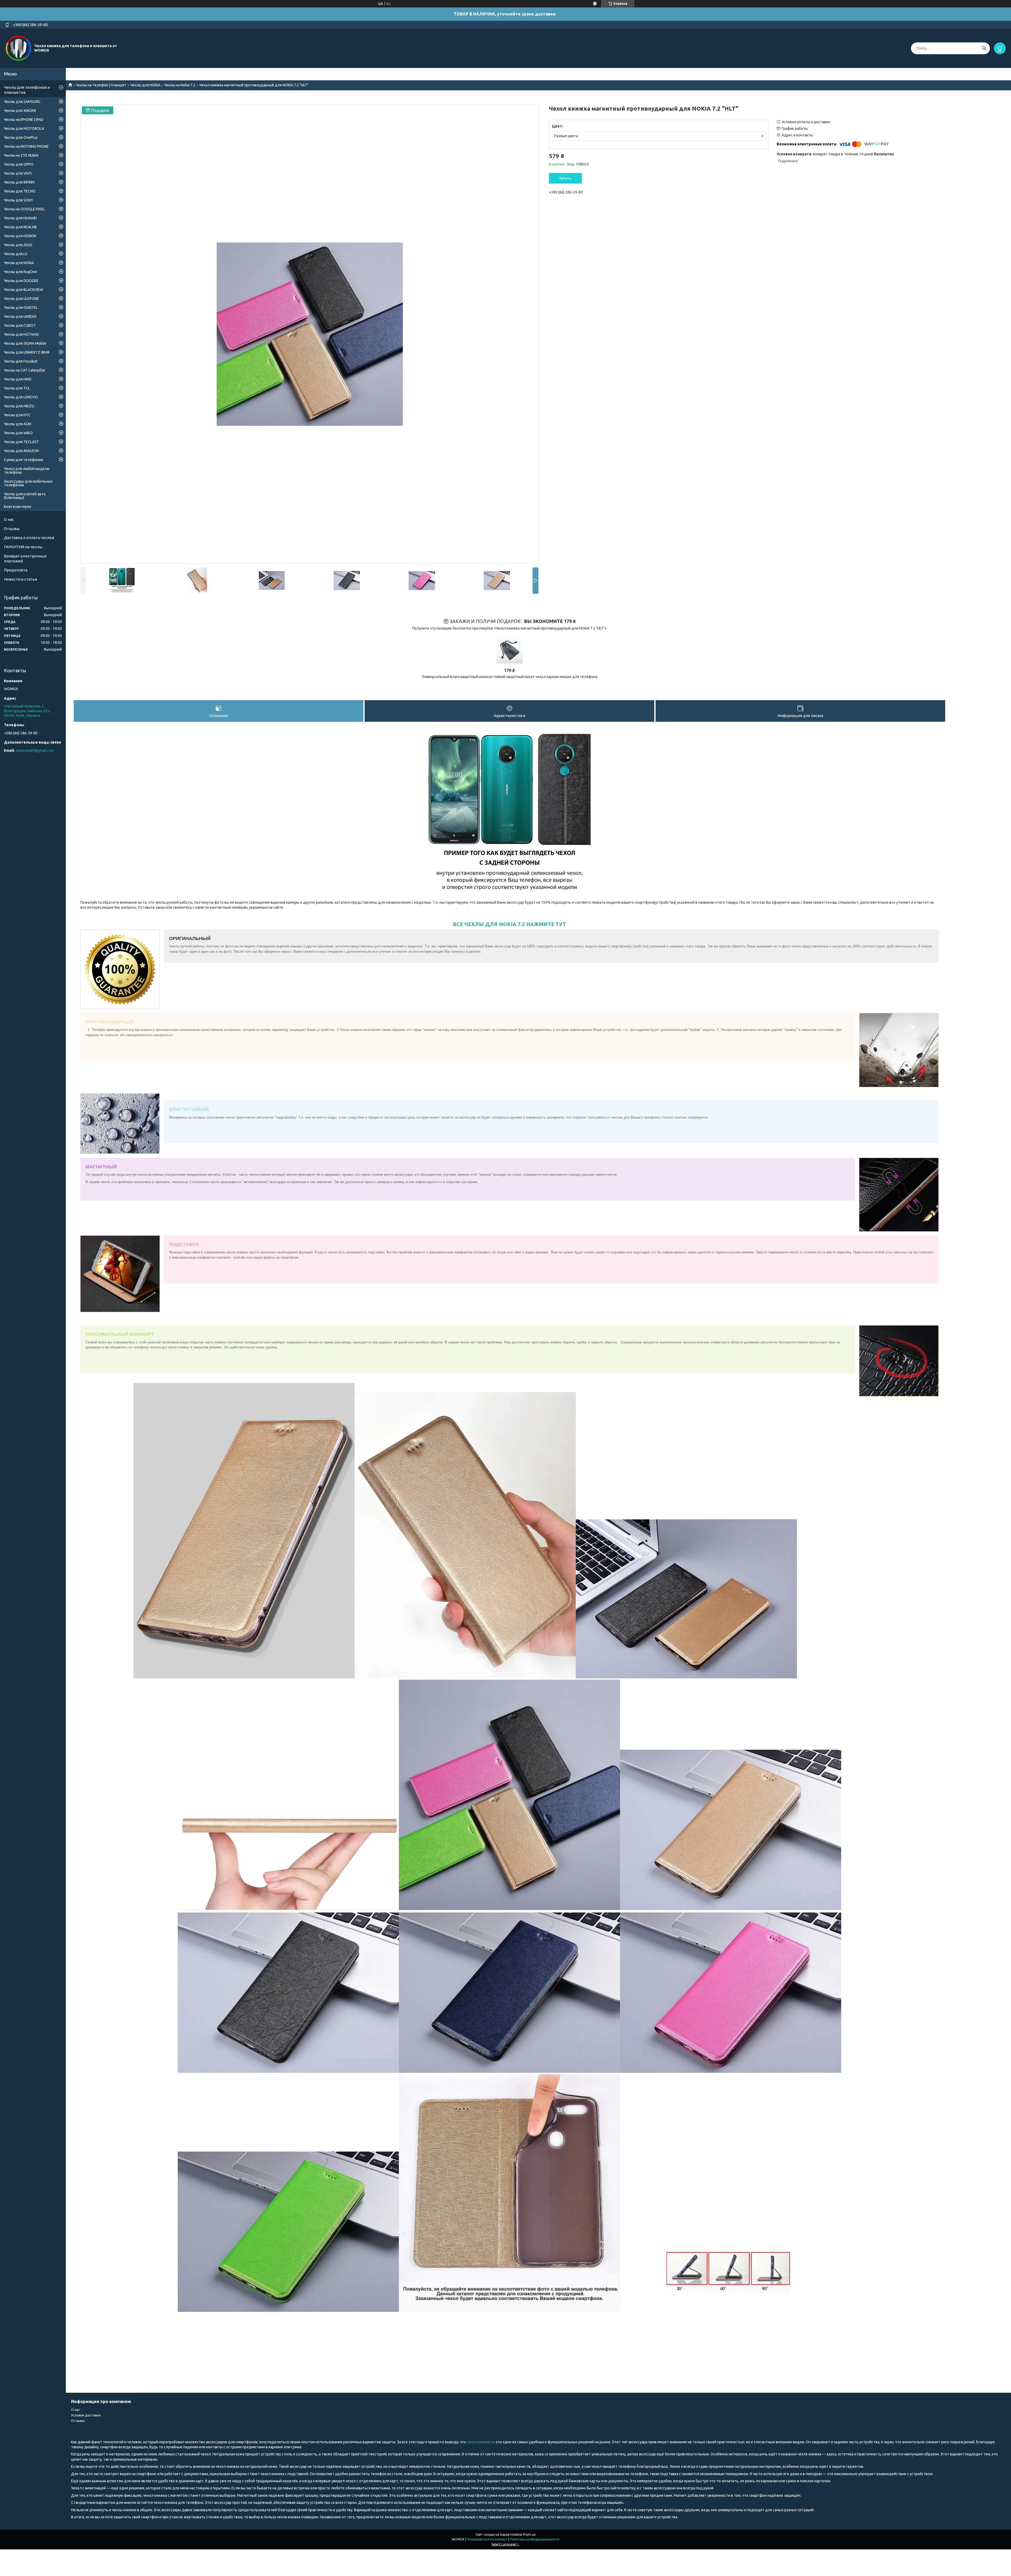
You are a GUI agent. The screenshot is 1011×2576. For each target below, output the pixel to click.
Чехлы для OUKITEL (21, 308)
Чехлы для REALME (21, 227)
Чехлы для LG (16, 254)
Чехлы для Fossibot (21, 361)
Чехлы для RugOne (20, 272)
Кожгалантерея (18, 507)
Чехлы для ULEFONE (21, 299)
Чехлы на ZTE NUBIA (21, 155)
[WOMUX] (18, 48)
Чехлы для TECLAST (21, 442)
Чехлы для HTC (17, 415)
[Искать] (984, 48)
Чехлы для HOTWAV (21, 334)
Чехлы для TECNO (20, 191)
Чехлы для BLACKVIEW (24, 290)
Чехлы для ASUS (18, 245)
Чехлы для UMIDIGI (20, 317)
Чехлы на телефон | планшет (101, 85)
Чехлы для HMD (18, 379)
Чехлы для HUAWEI (20, 218)
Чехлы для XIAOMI (20, 111)
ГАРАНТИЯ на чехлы (23, 547)
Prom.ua (529, 2535)
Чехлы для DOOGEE (21, 281)
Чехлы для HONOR (20, 236)
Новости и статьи (21, 579)
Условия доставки (86, 2415)
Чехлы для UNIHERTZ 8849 (27, 352)
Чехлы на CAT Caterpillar (25, 370)
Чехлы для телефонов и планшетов (27, 90)
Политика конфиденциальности (535, 2539)
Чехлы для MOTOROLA (24, 128)
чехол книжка (479, 2442)
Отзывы (12, 529)
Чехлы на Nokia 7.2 (180, 85)
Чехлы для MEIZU (19, 406)
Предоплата (16, 570)
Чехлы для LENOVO (21, 397)
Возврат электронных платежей (25, 558)
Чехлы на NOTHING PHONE (26, 146)
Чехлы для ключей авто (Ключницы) (25, 496)
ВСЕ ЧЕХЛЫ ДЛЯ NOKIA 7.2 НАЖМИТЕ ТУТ (509, 924)
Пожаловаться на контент (487, 2539)
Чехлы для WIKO (18, 433)
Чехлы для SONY (19, 200)
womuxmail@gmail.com (35, 750)
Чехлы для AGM (18, 424)
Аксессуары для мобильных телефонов (28, 483)
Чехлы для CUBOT (20, 325)
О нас (9, 519)
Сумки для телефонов (24, 460)
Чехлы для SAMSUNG (22, 102)
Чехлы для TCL (17, 388)
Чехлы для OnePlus (21, 137)
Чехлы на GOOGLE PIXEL (24, 209)
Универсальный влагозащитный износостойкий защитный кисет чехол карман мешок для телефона (510, 677)
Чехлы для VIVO (18, 173)
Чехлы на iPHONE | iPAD (24, 120)
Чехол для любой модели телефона (27, 471)
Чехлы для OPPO (19, 164)
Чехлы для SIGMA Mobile (25, 343)
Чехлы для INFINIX (19, 182)
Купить (566, 178)
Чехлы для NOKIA (145, 85)
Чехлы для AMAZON (21, 451)
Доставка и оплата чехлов (29, 538)
